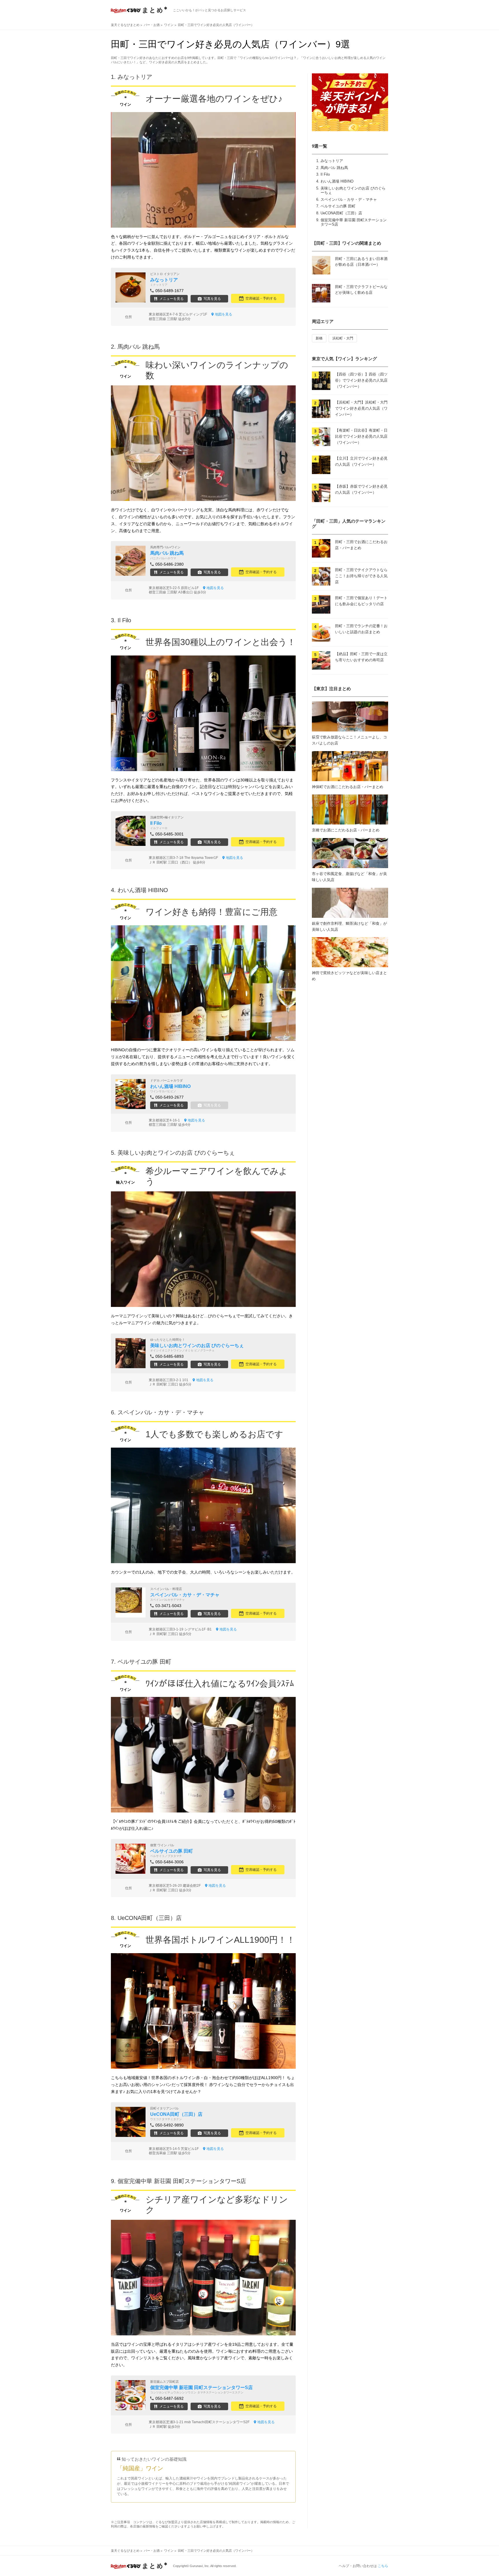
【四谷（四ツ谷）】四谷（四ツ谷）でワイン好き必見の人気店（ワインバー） (361, 380)
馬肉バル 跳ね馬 (334, 168)
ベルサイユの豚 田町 (338, 206)
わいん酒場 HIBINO (337, 181)
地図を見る (224, 314)
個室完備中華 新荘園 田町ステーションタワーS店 (182, 2181)
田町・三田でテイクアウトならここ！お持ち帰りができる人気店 (361, 576)
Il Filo (325, 174)
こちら (383, 2566)
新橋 (319, 338)
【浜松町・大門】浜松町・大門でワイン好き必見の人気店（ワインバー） (361, 408)
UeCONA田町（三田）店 (341, 213)
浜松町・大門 (343, 338)
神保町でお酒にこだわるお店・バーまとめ (348, 787)
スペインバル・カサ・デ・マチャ (349, 199)
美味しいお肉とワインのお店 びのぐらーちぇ (176, 1153)
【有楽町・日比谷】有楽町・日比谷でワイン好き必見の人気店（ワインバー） (361, 436)
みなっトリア (332, 161)
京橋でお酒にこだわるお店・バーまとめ (346, 830)
